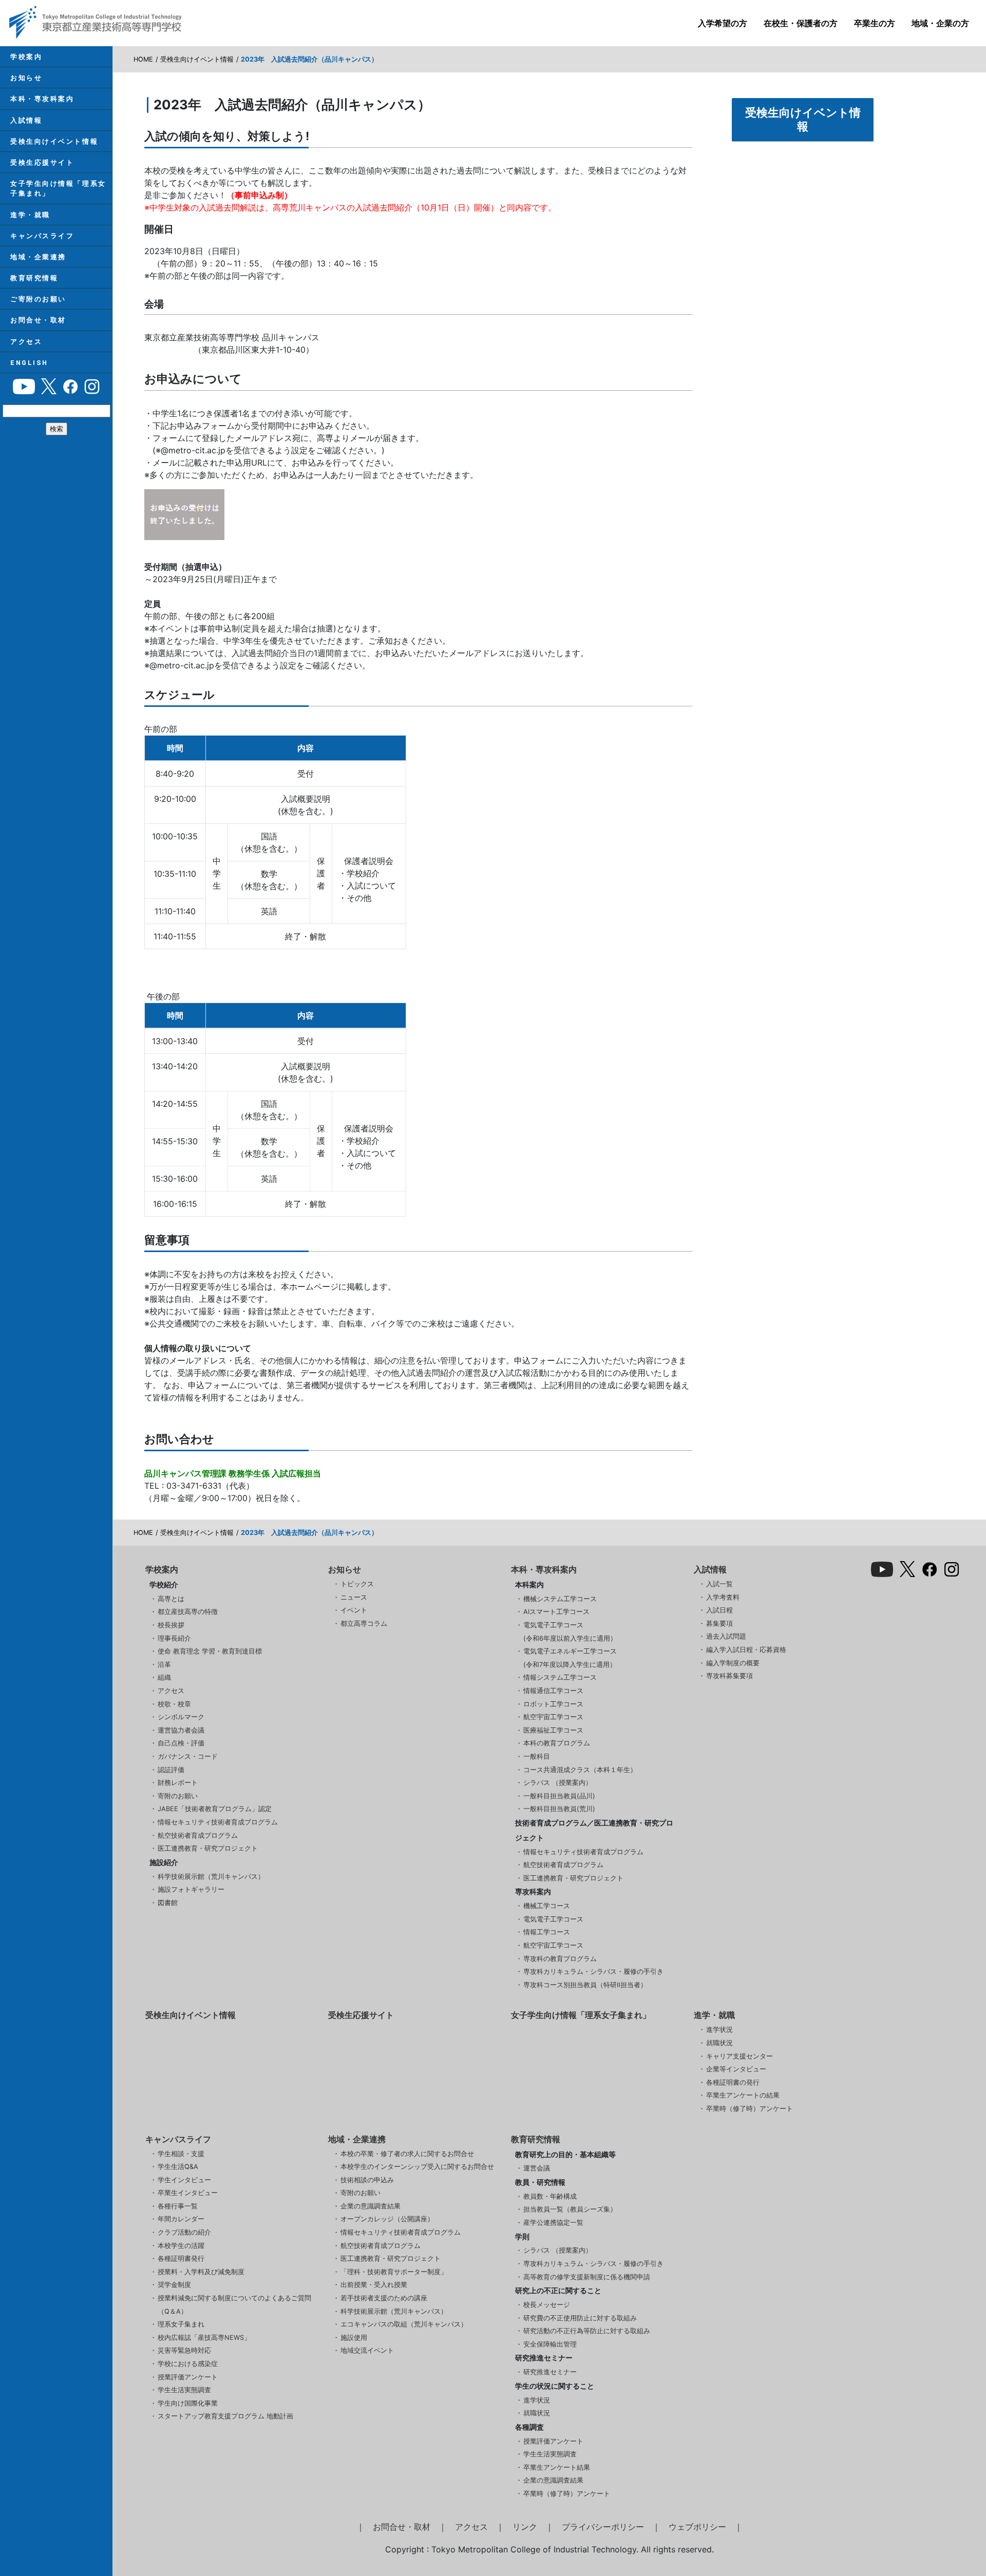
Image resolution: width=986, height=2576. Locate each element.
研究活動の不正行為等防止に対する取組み (587, 2331)
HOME (143, 59)
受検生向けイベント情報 (54, 141)
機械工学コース (547, 1906)
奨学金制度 (174, 2285)
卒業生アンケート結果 (557, 2467)
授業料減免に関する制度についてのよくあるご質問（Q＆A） (234, 2305)
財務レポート (178, 1783)
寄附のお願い (178, 1796)
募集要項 (719, 1623)
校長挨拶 (171, 1625)
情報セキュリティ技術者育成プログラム (218, 1822)
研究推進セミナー (550, 2372)
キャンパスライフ (42, 236)
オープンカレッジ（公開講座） (387, 2219)
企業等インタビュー (736, 2069)
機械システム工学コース (560, 1599)
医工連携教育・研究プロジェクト (208, 1848)
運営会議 (537, 2168)
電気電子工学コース (553, 1919)
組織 (164, 1677)
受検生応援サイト (42, 162)
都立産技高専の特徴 (188, 1612)
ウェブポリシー (697, 2527)
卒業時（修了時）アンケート (750, 2109)
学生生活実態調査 (184, 2390)
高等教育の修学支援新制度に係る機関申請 (587, 2277)
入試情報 (26, 120)
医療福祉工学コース (553, 1730)
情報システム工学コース (560, 1677)
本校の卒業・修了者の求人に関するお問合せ (407, 2154)
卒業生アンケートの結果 (743, 2095)
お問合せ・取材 (38, 320)
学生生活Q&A (178, 2167)
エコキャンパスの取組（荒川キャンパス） (404, 2324)
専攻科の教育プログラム (560, 1959)
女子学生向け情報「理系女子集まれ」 (58, 188)
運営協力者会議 (181, 1730)
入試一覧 (719, 1584)
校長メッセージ (547, 2305)
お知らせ (26, 78)
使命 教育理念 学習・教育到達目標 (210, 1651)
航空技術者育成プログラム (198, 1835)
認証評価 (171, 1770)
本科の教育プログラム (557, 1743)
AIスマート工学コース (556, 1612)
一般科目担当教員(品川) (559, 1796)
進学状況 (719, 2030)
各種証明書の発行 (733, 2082)
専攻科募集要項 (729, 1676)
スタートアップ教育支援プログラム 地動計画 (225, 2416)
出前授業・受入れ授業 (374, 2285)
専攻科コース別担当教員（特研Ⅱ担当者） (585, 1985)
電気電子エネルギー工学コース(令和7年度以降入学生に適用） (570, 1658)
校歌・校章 (174, 1704)
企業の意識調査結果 (371, 2206)
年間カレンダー (181, 2219)
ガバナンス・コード (188, 1756)
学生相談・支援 (181, 2154)
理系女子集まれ (181, 2324)
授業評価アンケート (188, 2377)
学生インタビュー (184, 2180)
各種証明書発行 (181, 2258)
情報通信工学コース (553, 1691)
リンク (525, 2527)
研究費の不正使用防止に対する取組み (580, 2318)
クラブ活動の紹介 (184, 2232)
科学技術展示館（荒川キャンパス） (211, 1877)
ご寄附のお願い (38, 299)
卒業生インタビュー (188, 2193)
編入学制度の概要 (733, 1663)
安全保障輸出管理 (550, 2344)
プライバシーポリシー (603, 2527)
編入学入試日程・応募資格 (746, 1650)
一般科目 (537, 1756)
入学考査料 (723, 1597)
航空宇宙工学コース (553, 1717)
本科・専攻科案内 (42, 99)
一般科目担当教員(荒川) (559, 1809)
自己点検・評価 (181, 1743)
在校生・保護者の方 (801, 23)
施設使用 (354, 2338)
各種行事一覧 (178, 2206)
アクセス (26, 342)
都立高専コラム (364, 1623)
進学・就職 (30, 215)
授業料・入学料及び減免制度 (201, 2272)
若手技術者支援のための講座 (384, 2298)
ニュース (354, 1597)
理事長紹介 (174, 1638)
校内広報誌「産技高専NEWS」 (204, 2338)
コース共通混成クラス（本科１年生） (580, 1770)
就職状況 (719, 2043)
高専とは (171, 1599)
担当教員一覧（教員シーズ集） (570, 2209)
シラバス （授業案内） (558, 1783)
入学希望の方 (723, 23)
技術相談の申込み (367, 2180)
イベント (354, 1610)
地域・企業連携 (38, 257)
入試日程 (719, 1610)
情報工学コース (547, 1932)
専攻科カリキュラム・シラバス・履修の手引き (593, 1972)
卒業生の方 (875, 23)
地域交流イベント (367, 2350)
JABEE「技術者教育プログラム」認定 (215, 1809)
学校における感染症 (188, 2364)
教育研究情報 (34, 278)
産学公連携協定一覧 (553, 2223)
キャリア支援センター (739, 2056)
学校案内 (26, 57)
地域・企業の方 (940, 23)
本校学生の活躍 (181, 2246)
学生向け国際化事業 (188, 2403)
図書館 (168, 1903)
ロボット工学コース (553, 1704)
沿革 (164, 1665)
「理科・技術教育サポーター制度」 (394, 2272)
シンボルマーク (181, 1717)
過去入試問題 (726, 1636)
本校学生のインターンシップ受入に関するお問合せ (417, 2167)
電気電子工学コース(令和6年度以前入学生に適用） (570, 1632)
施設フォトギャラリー (191, 1889)
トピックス (357, 1584)
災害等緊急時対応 (184, 2350)
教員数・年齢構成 (550, 2196)
